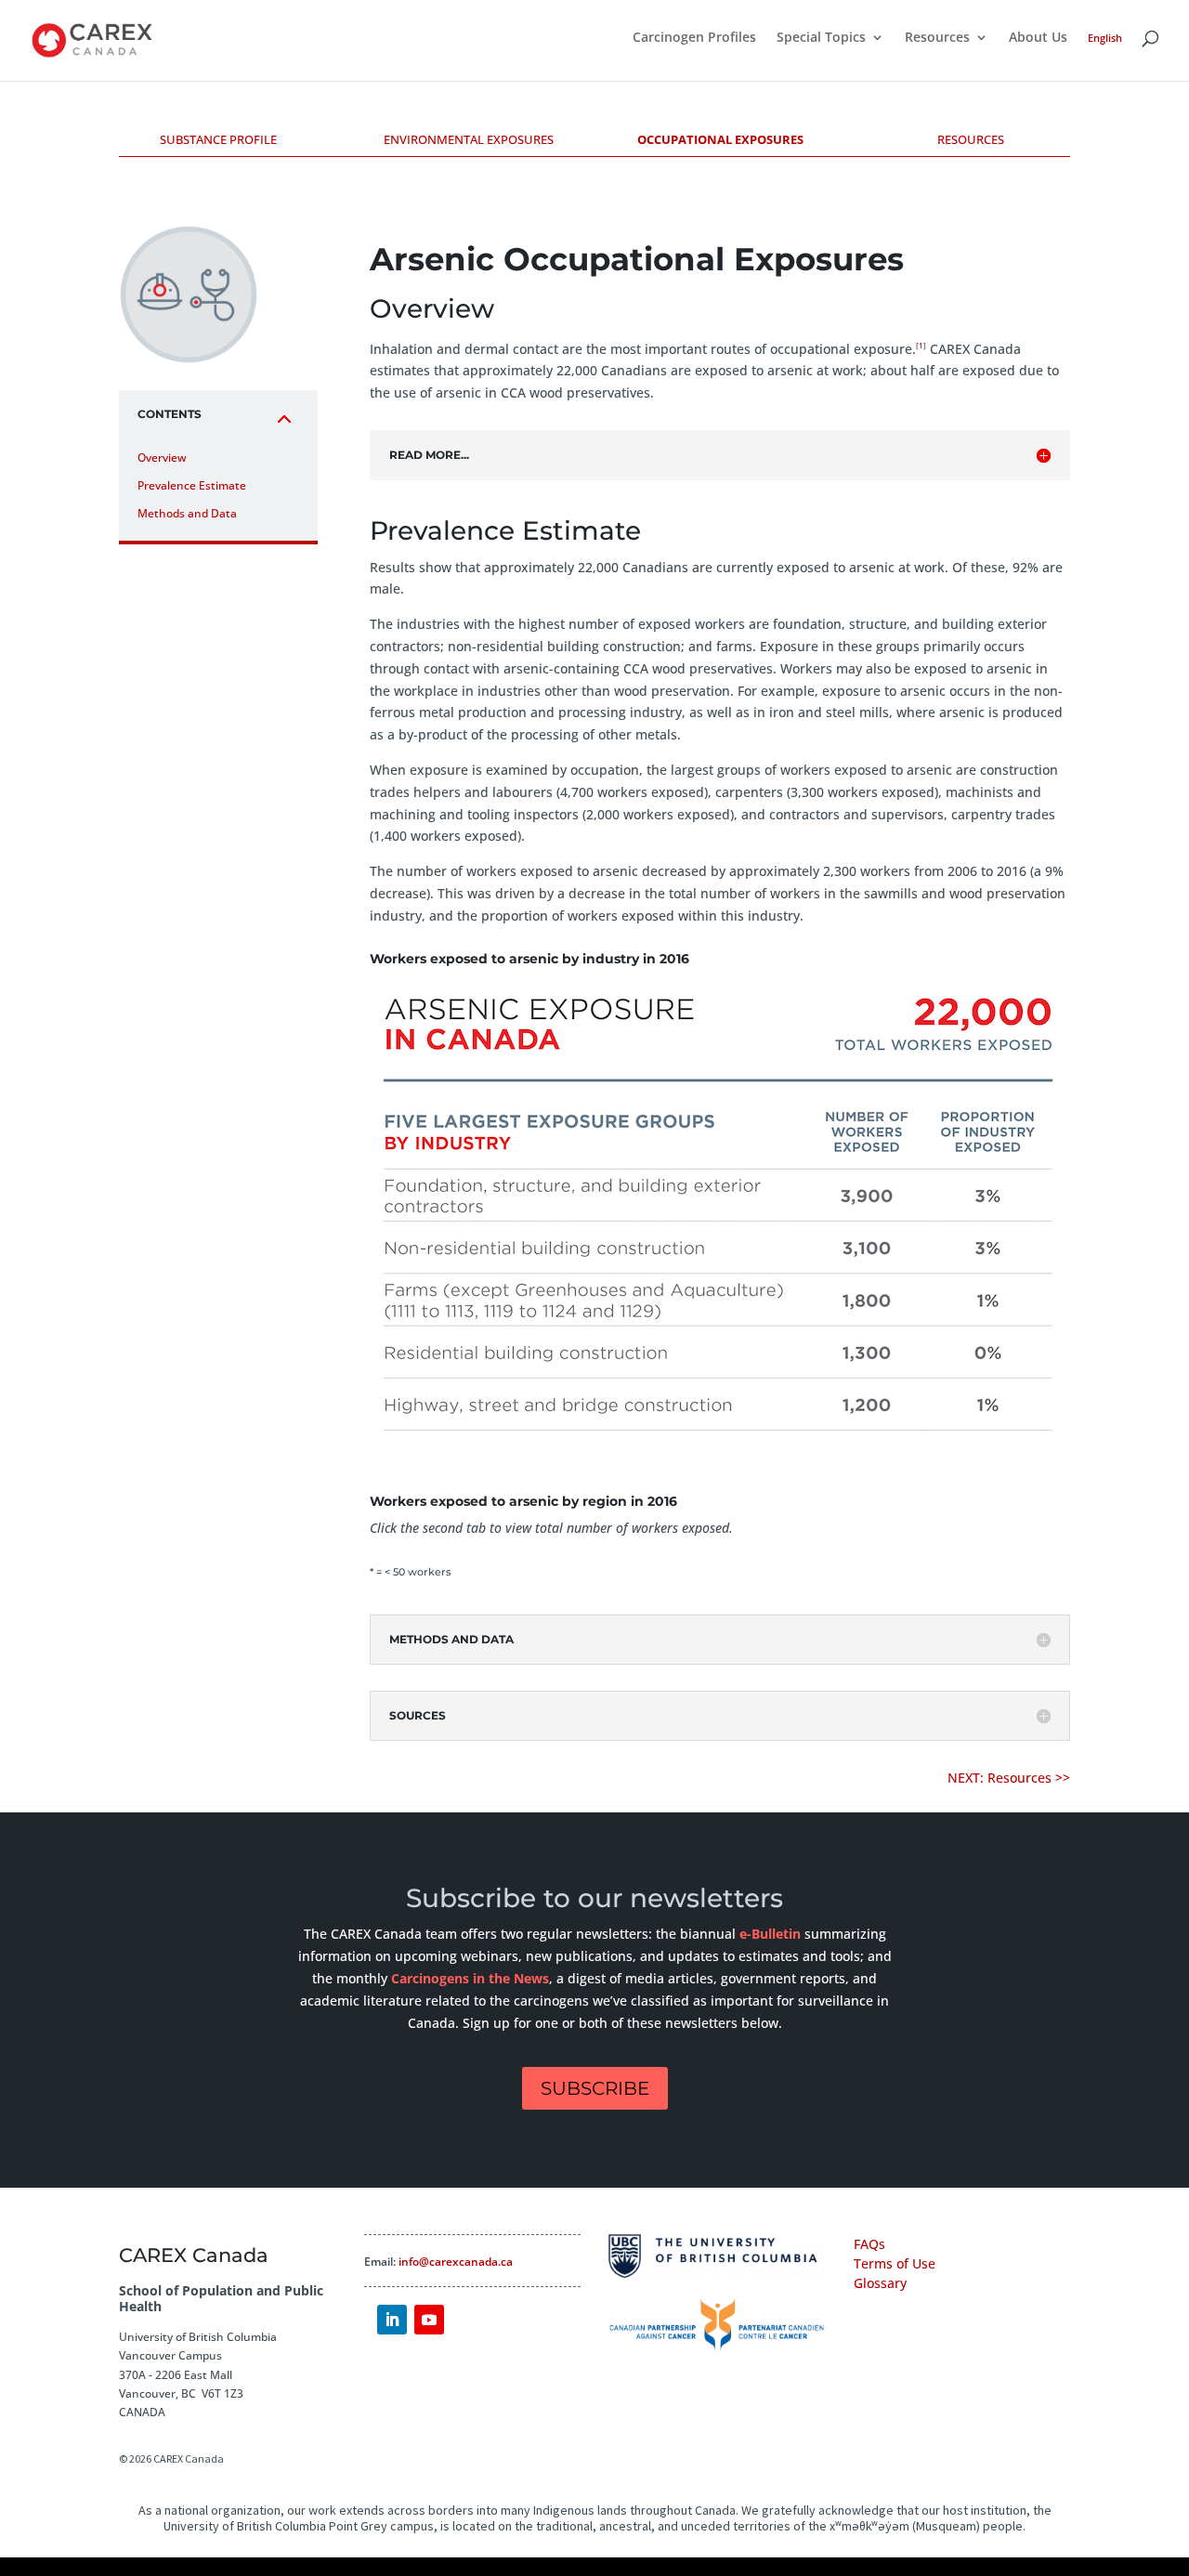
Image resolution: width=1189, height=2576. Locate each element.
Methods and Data (187, 513)
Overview (162, 458)
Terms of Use (895, 2263)
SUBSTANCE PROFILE (218, 139)
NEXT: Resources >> (1009, 1778)
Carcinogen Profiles (694, 38)
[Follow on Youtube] (429, 2320)
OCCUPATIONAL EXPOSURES (720, 139)
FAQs (869, 2244)
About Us (1038, 38)
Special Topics (821, 38)
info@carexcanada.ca (456, 2262)
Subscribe (595, 2088)
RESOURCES (971, 139)
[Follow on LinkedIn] (392, 2320)
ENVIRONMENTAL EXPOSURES (469, 139)
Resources (937, 38)
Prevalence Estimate (192, 485)
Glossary (880, 2283)
